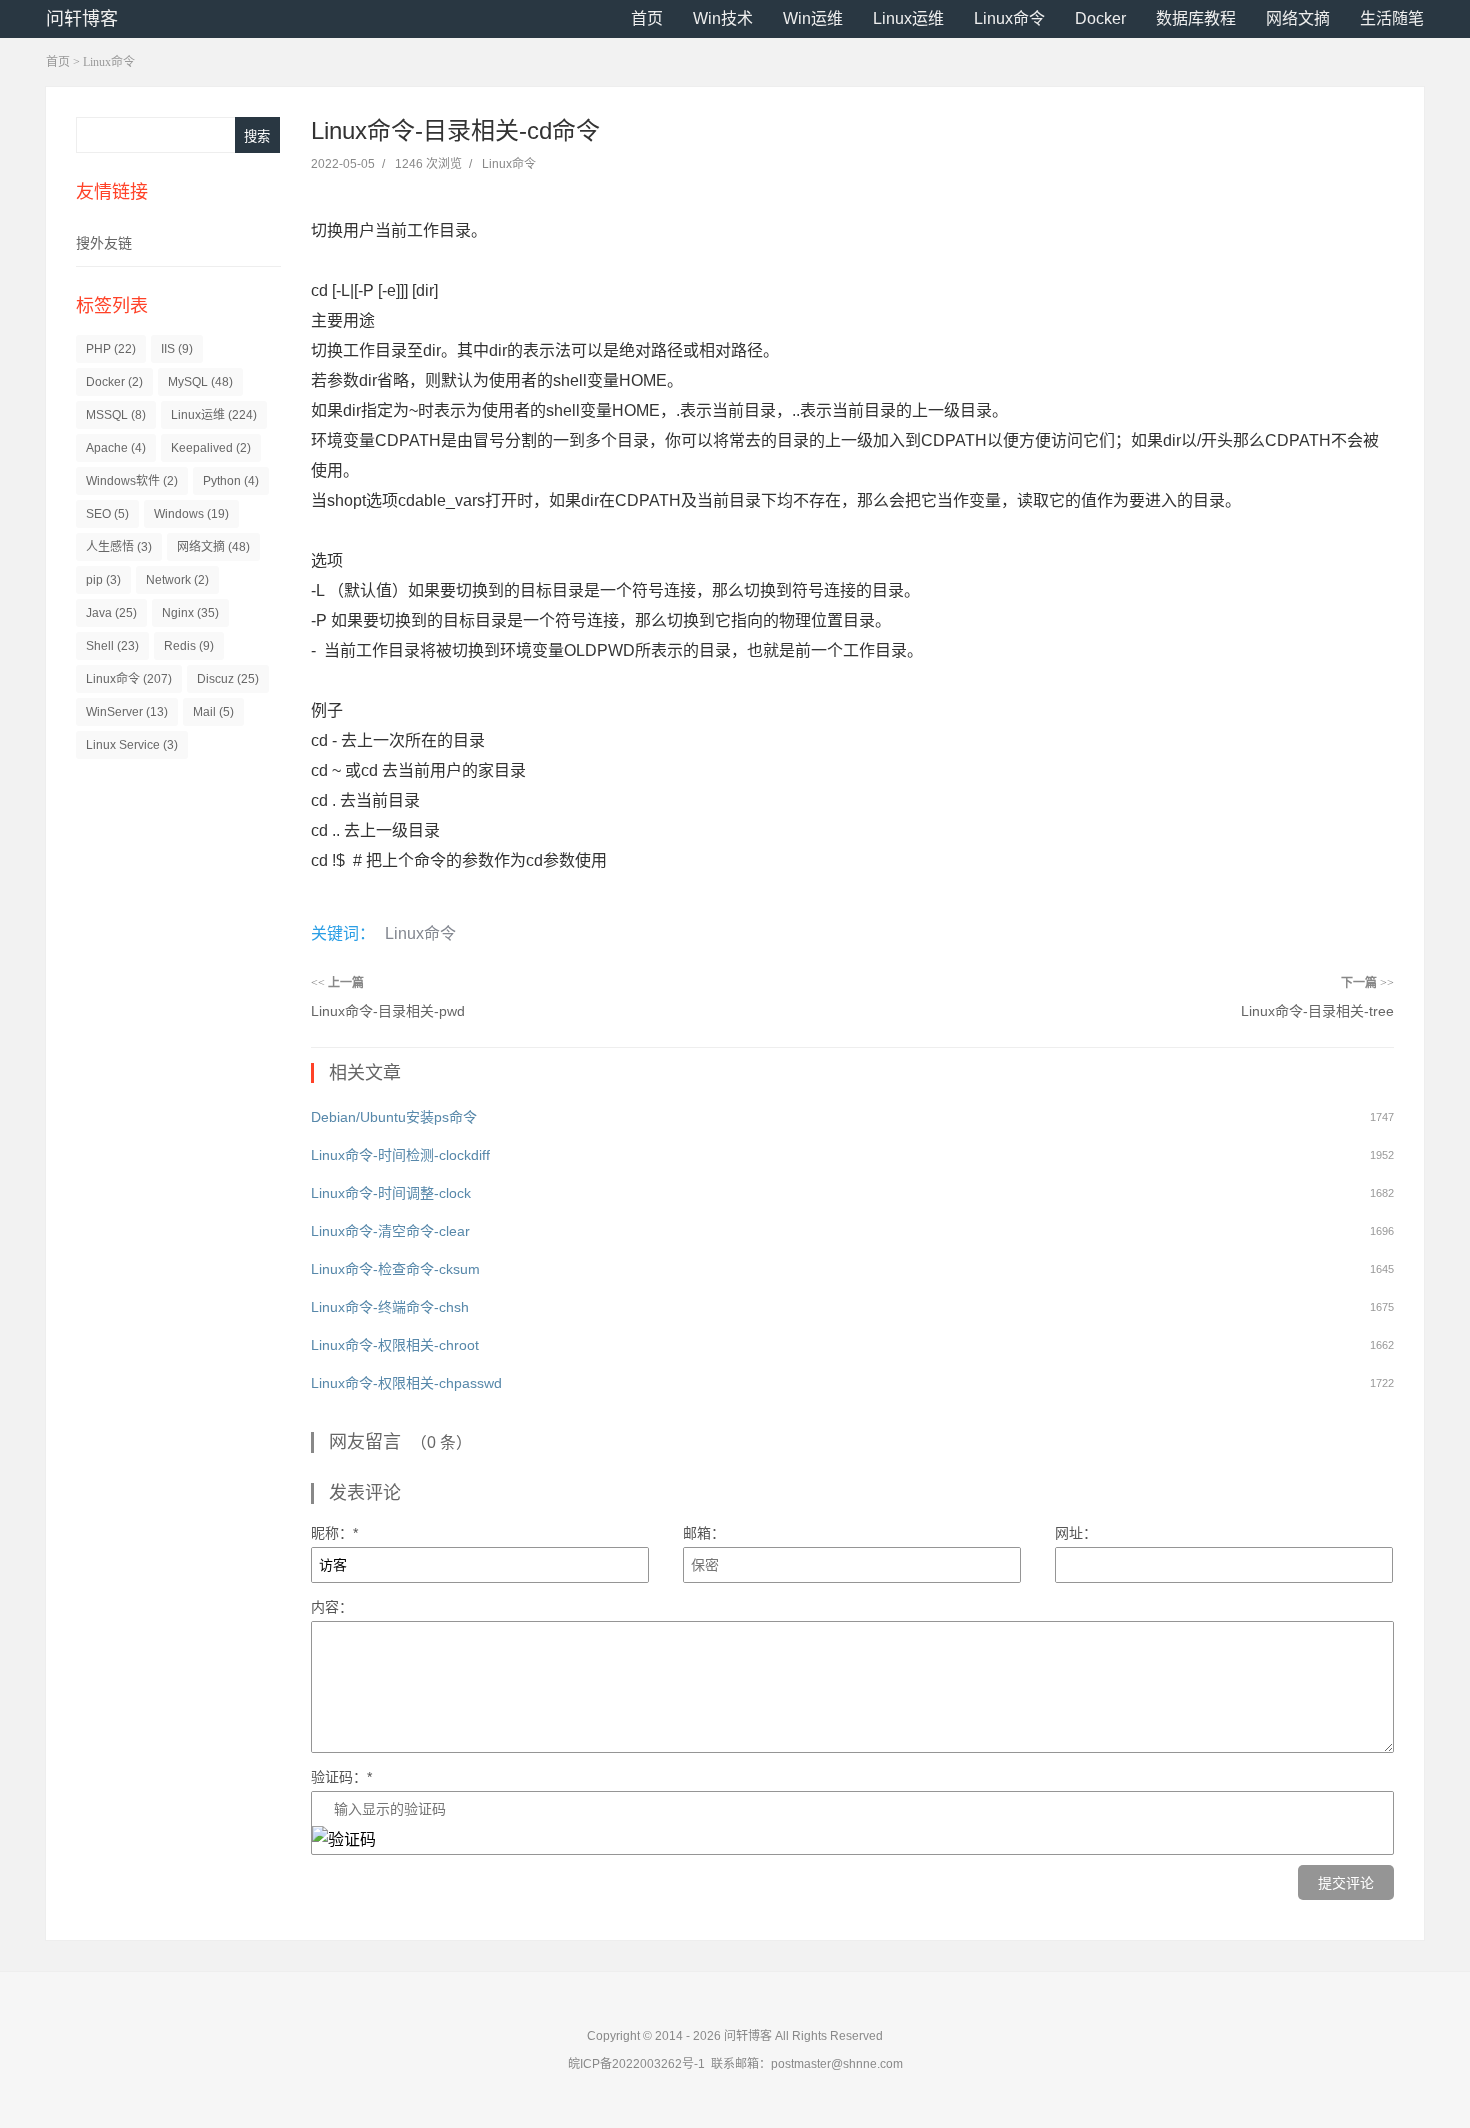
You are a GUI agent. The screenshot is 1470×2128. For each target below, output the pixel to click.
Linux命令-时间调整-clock (391, 1193)
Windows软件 (132, 481)
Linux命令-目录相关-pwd (388, 1011)
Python (231, 481)
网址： (1076, 1533)
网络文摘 (1298, 18)
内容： (332, 1607)
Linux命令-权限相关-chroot (395, 1345)
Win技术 (723, 18)
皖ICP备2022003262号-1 (636, 2064)
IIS (177, 349)
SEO (107, 514)
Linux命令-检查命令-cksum (395, 1269)
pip (103, 580)
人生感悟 (119, 547)
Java (111, 613)
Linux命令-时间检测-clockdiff (400, 1155)
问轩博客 (82, 19)
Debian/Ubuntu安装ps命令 (394, 1117)
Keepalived (211, 448)
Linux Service (132, 745)
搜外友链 (104, 243)
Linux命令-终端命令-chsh (390, 1307)
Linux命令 (1009, 18)
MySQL (200, 382)
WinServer (127, 712)
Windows (191, 514)
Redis (189, 646)
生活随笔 (1392, 18)
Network (177, 580)
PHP (111, 349)
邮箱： (704, 1533)
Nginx (190, 613)
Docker (1100, 18)
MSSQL (116, 415)
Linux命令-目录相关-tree (1317, 1011)
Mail (213, 712)
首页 (647, 18)
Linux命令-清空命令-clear (390, 1231)
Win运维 (813, 18)
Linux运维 (908, 18)
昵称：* (334, 1533)
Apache (116, 448)
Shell (112, 646)
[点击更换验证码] (344, 1840)
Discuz (228, 679)
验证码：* (341, 1777)
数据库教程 (1196, 18)
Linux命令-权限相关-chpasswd (406, 1383)
